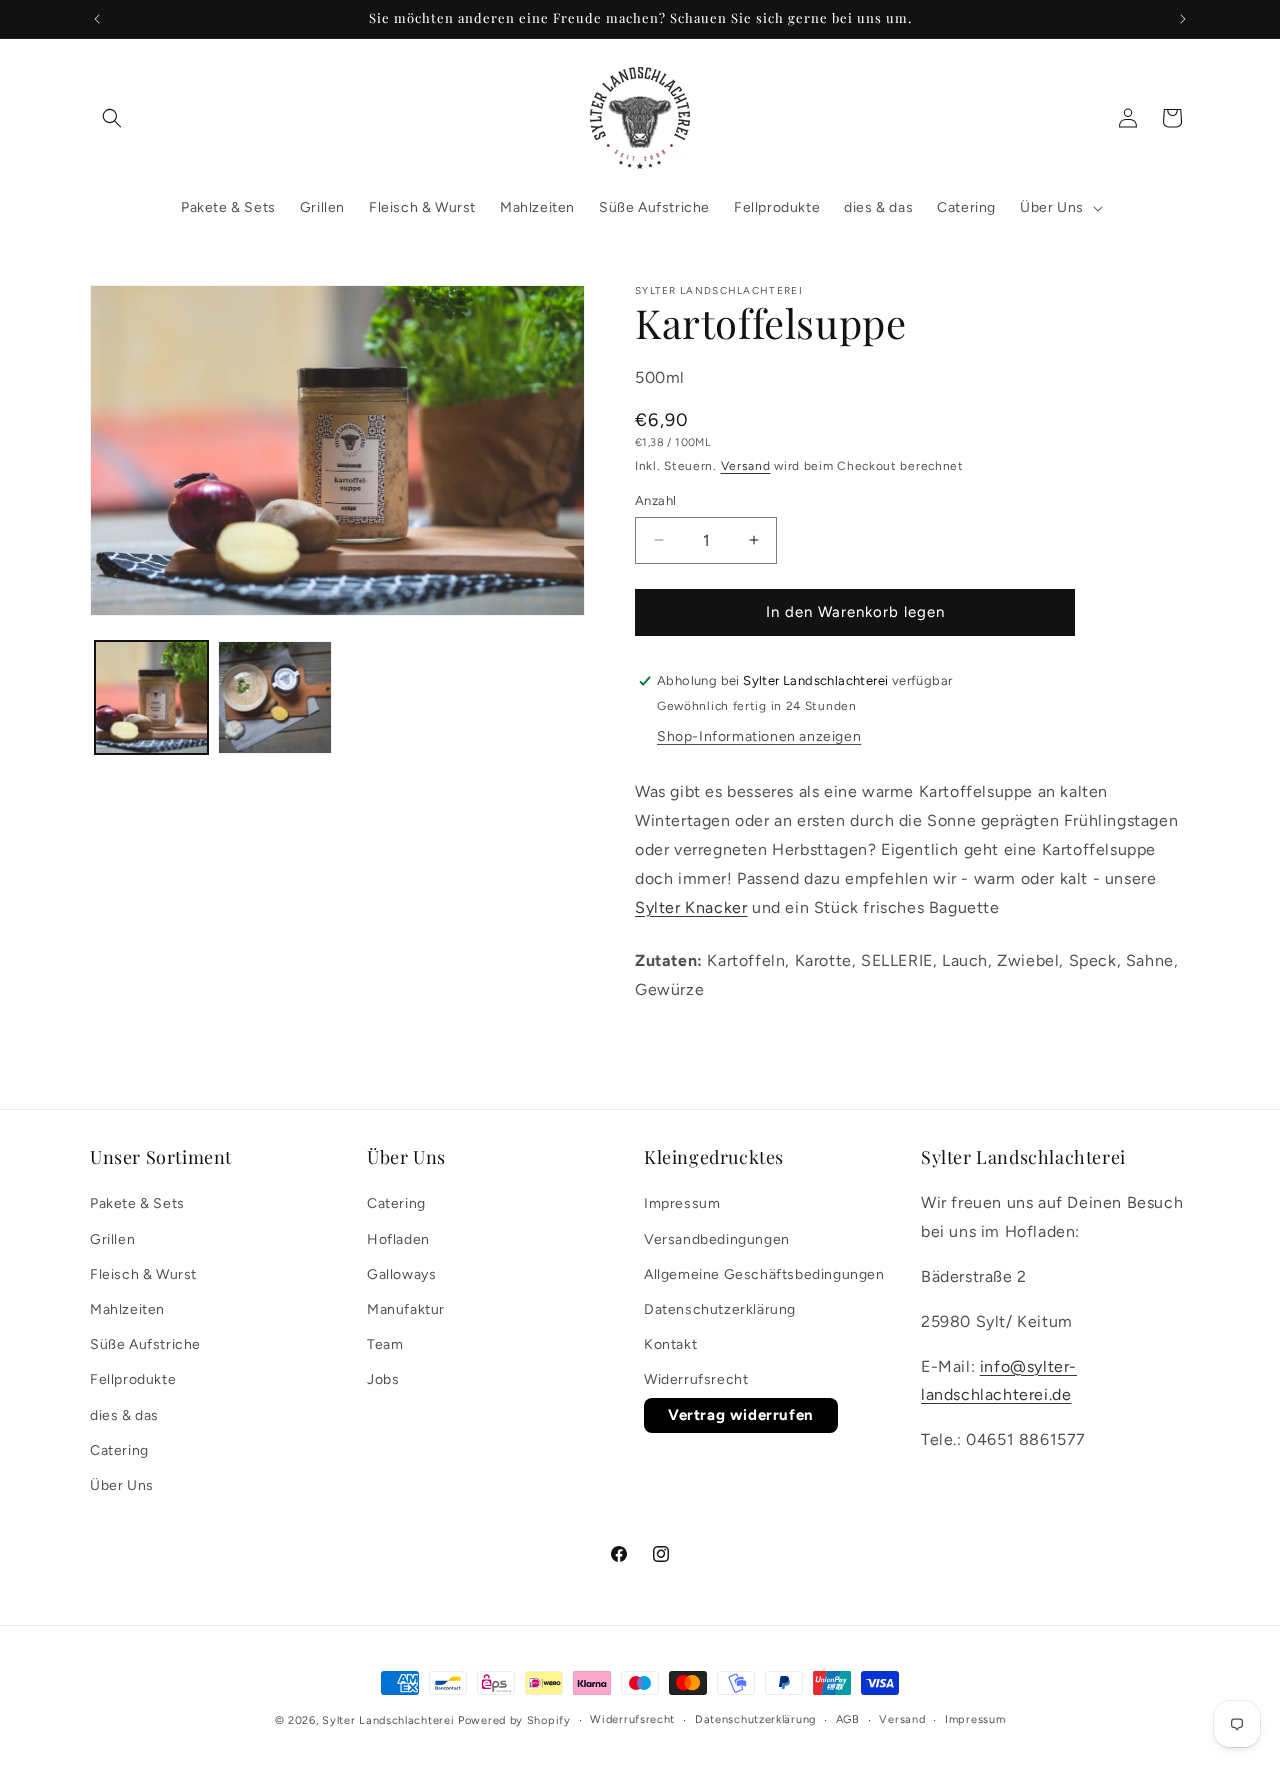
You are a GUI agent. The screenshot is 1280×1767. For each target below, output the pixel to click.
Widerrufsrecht (696, 1380)
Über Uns (122, 1485)
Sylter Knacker (691, 907)
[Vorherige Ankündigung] (97, 19)
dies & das (124, 1415)
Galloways (401, 1274)
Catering (119, 1450)
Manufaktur (406, 1309)
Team (385, 1344)
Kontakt (670, 1344)
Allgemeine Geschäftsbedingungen (764, 1274)
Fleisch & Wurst (143, 1274)
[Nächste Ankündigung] (1183, 19)
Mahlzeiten (127, 1309)
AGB (848, 1719)
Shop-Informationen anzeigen (759, 737)
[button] (112, 118)
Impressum (682, 1204)
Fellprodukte (133, 1380)
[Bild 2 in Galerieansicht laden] (274, 697)
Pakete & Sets (137, 1204)
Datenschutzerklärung (720, 1309)
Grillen (112, 1239)
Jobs (383, 1380)
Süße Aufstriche (145, 1344)
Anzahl (655, 500)
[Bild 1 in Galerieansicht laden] (151, 697)
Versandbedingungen (717, 1239)
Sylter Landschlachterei (388, 1720)
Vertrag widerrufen (741, 1415)
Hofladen (398, 1239)
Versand (746, 466)
